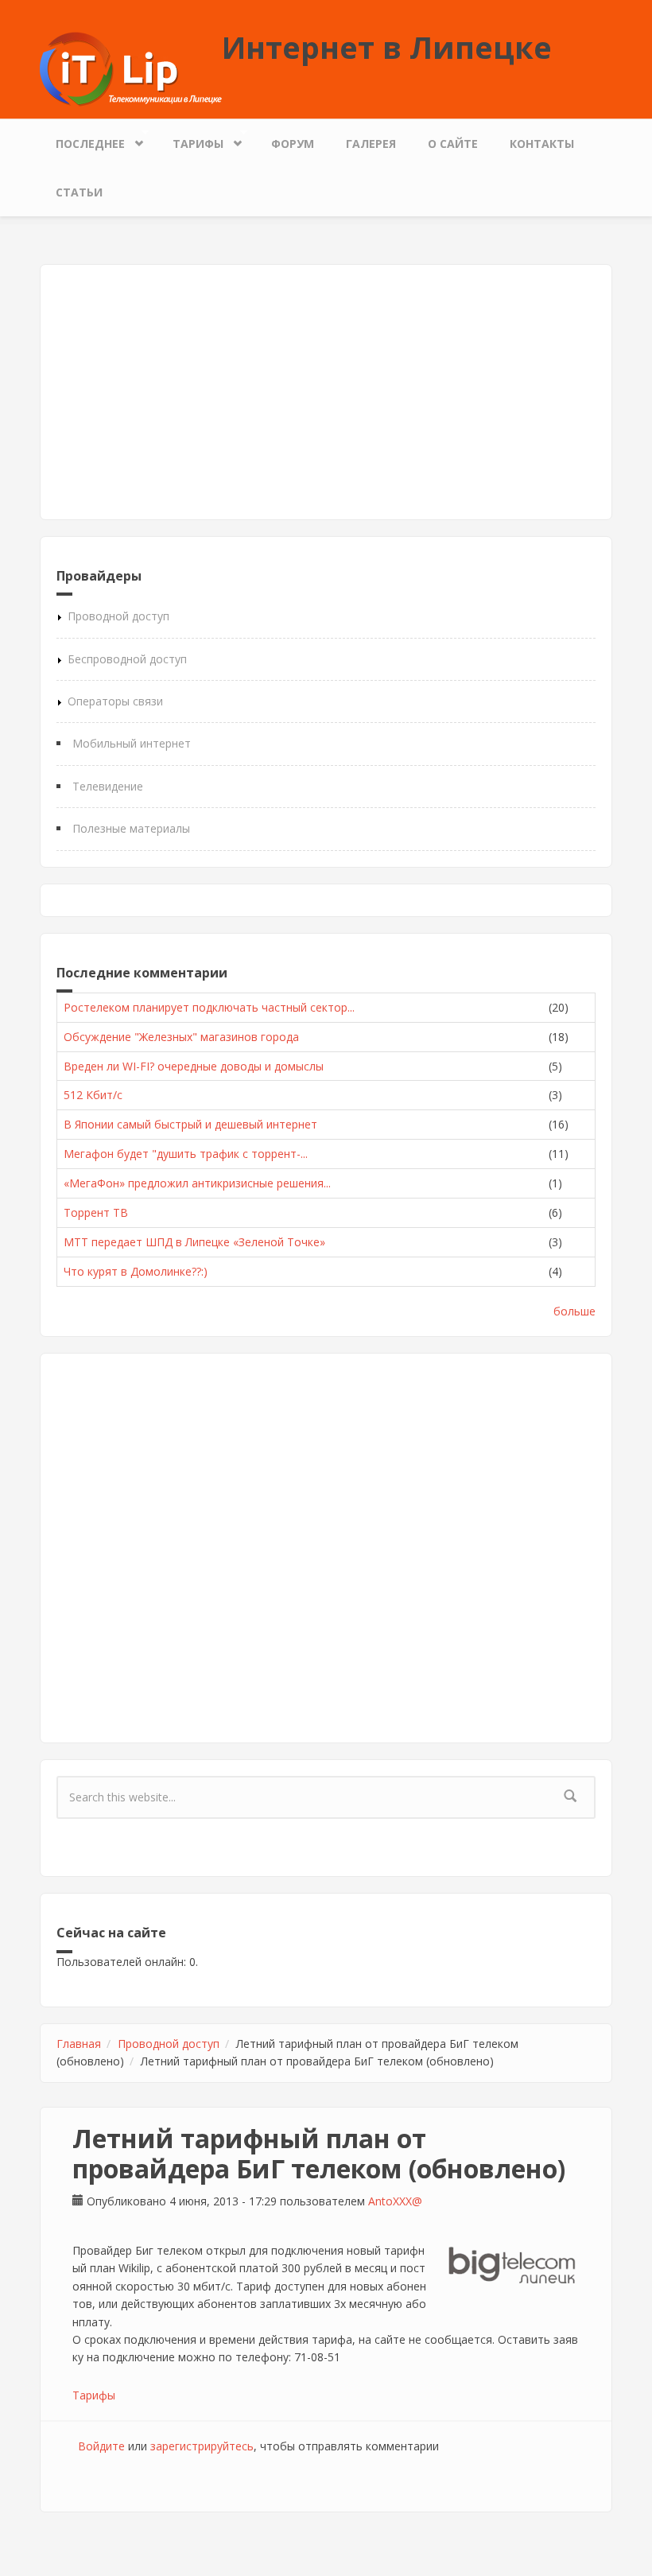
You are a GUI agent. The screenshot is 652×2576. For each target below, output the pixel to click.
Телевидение (108, 786)
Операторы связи (115, 701)
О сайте (453, 144)
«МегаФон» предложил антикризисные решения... (197, 1183)
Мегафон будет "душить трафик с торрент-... (186, 1154)
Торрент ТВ (96, 1212)
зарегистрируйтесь (202, 2446)
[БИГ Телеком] (512, 2267)
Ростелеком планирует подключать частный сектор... (209, 1007)
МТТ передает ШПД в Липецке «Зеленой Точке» (194, 1242)
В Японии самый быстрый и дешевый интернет (190, 1124)
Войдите (101, 2446)
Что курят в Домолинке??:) (136, 1271)
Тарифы (190, 140)
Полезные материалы (131, 828)
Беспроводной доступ (127, 659)
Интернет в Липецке (387, 47)
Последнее (82, 140)
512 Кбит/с (93, 1095)
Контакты (542, 144)
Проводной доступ (118, 616)
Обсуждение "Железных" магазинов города (181, 1037)
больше (574, 1311)
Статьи (79, 192)
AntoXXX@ (395, 2201)
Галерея (371, 144)
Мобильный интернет (132, 743)
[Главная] (131, 68)
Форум (293, 144)
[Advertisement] (326, 392)
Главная (79, 2044)
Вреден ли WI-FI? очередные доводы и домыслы (194, 1066)
